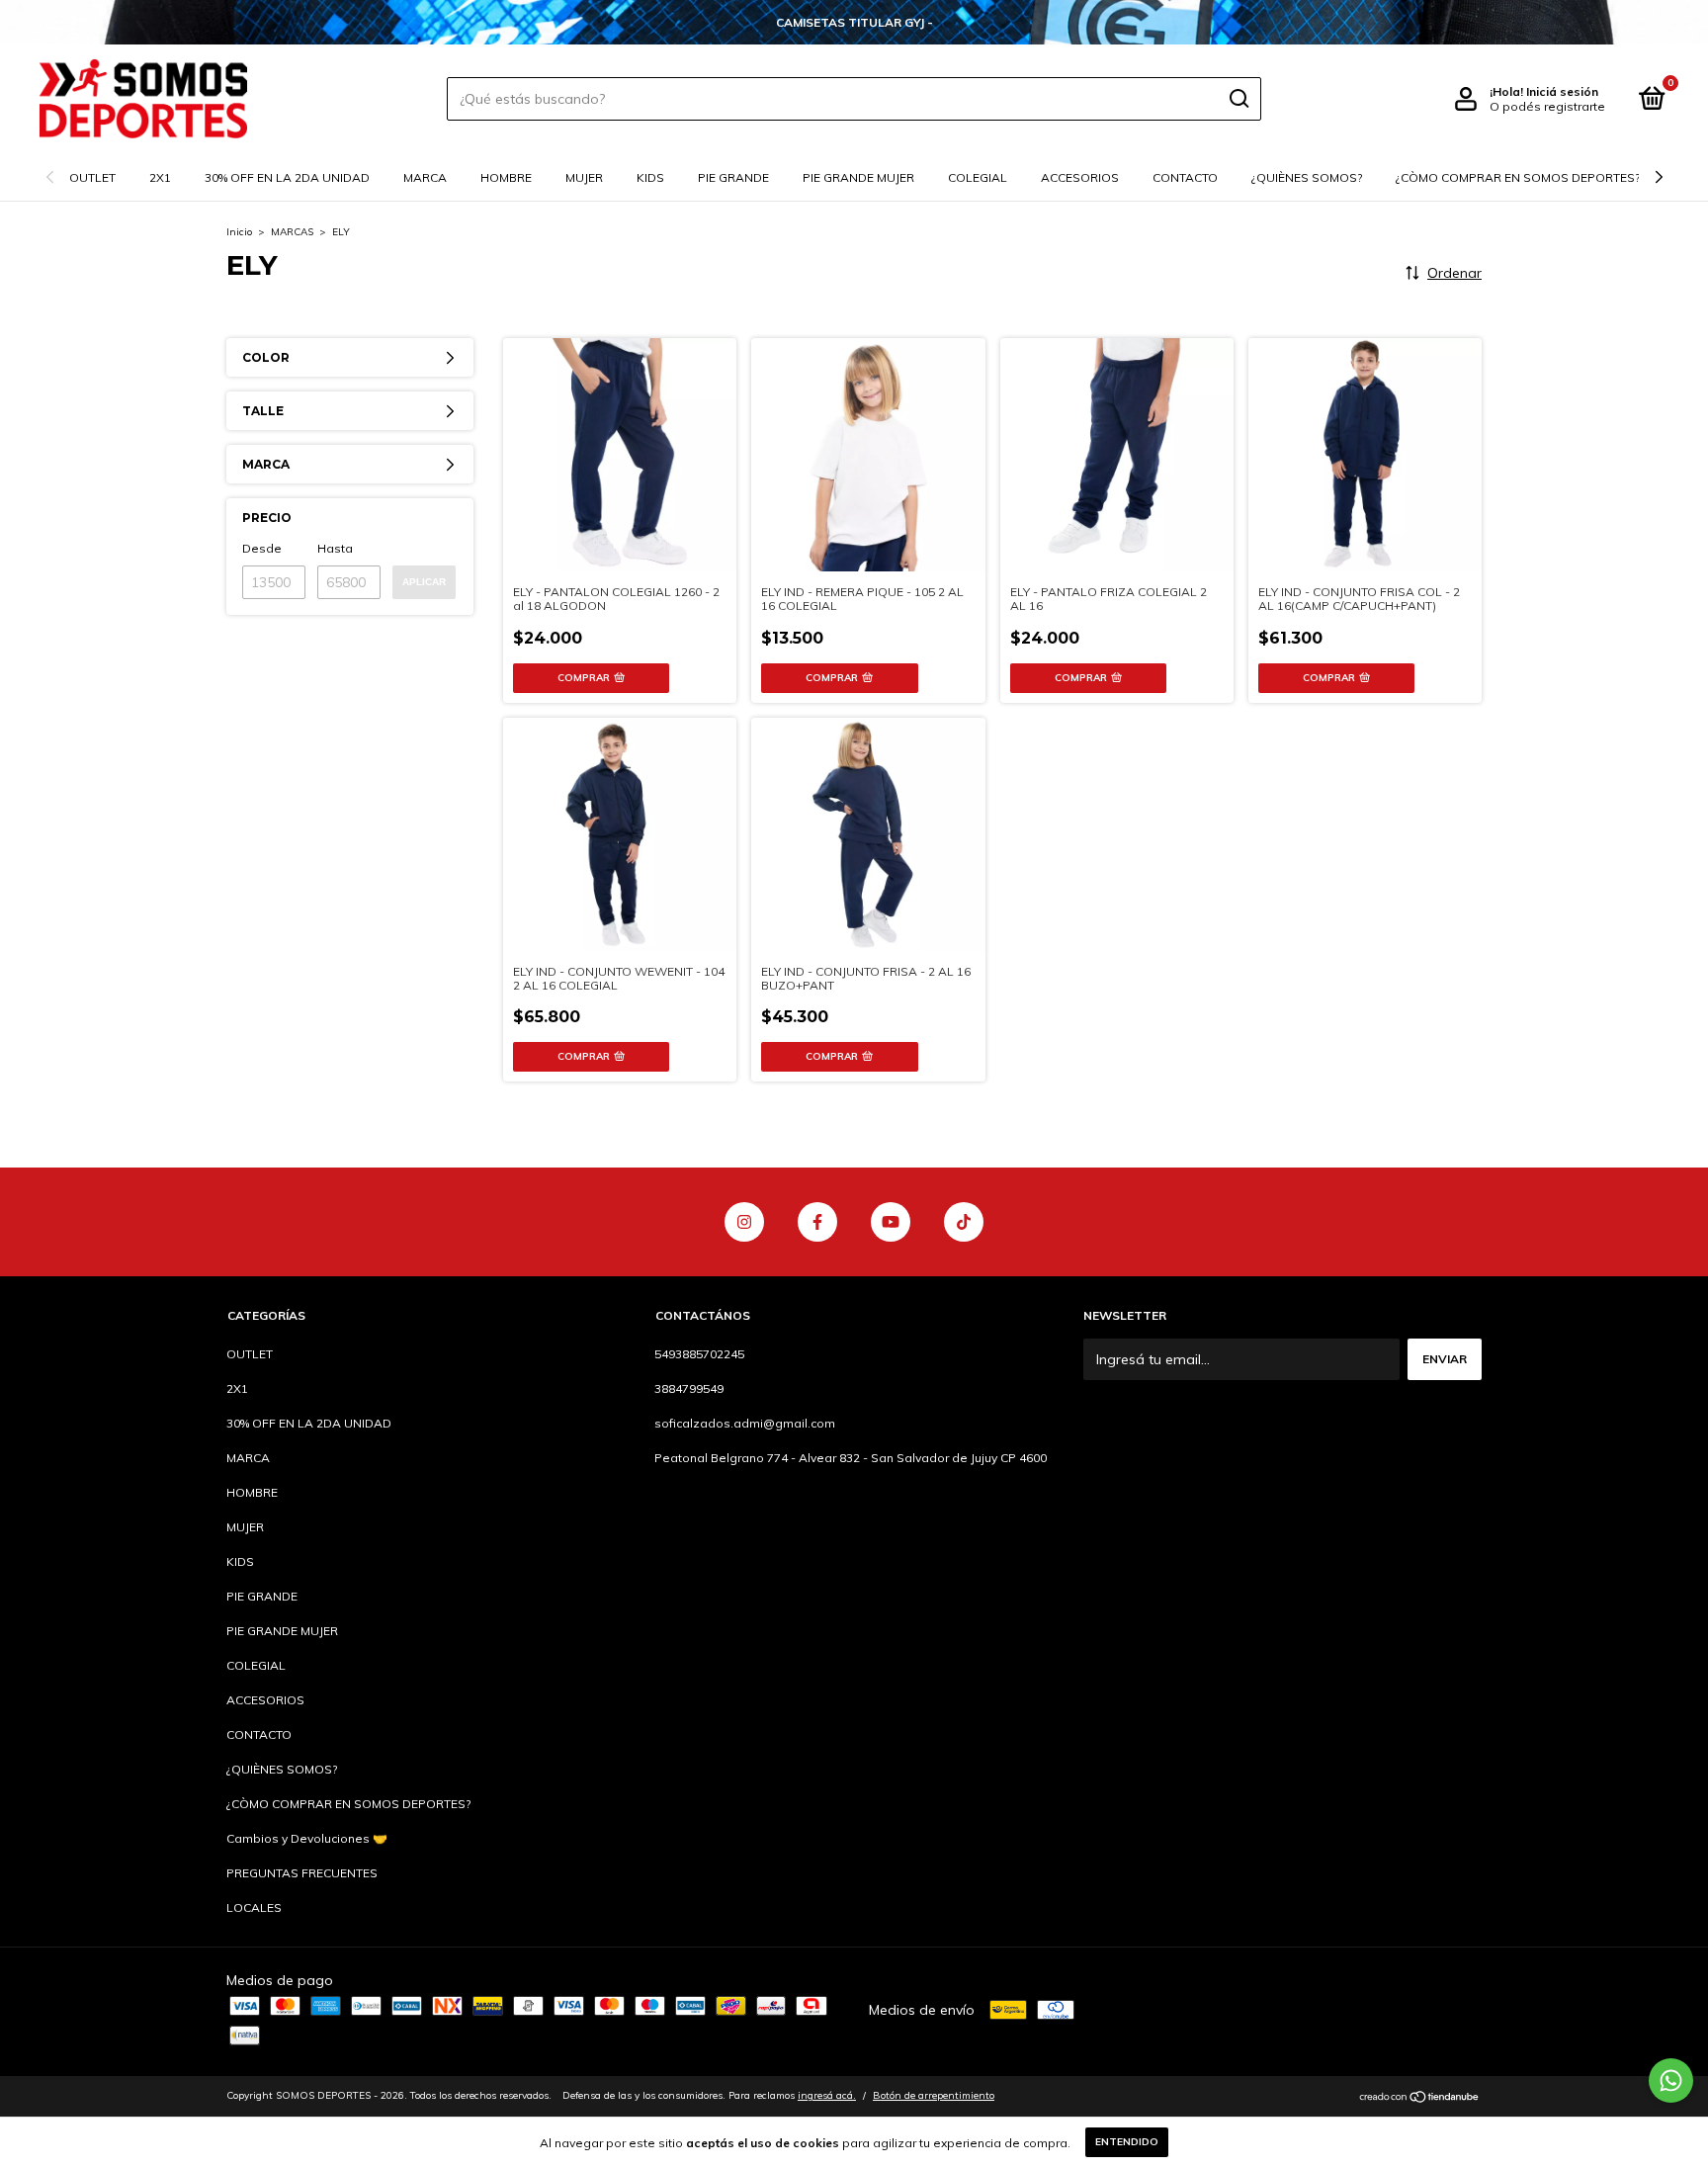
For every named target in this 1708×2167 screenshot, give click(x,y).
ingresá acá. (827, 2095)
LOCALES (254, 1907)
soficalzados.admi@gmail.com (745, 1423)
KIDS (650, 177)
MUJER (584, 177)
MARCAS (292, 232)
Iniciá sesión (1562, 91)
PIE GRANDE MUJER (858, 177)
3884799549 (689, 1388)
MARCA (425, 177)
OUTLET (92, 177)
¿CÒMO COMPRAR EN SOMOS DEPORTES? (1518, 177)
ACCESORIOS (1080, 177)
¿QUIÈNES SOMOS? (1307, 177)
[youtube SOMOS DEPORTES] (891, 1222)
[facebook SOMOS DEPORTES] (817, 1222)
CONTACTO (1185, 177)
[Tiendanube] (1420, 2098)
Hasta (335, 548)
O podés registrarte (1547, 106)
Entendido (1127, 2142)
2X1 (160, 177)
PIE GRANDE (733, 177)
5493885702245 (699, 1354)
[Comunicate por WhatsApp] (1671, 2080)
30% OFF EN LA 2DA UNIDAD (287, 177)
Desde (262, 548)
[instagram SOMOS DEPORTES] (744, 1222)
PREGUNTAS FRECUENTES (302, 1873)
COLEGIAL (978, 177)
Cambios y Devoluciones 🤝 (307, 1838)
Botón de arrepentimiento (934, 2095)
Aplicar (424, 582)
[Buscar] (1238, 99)
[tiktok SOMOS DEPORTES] (964, 1222)
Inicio (239, 232)
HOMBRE (506, 177)
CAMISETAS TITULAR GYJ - (854, 22)
